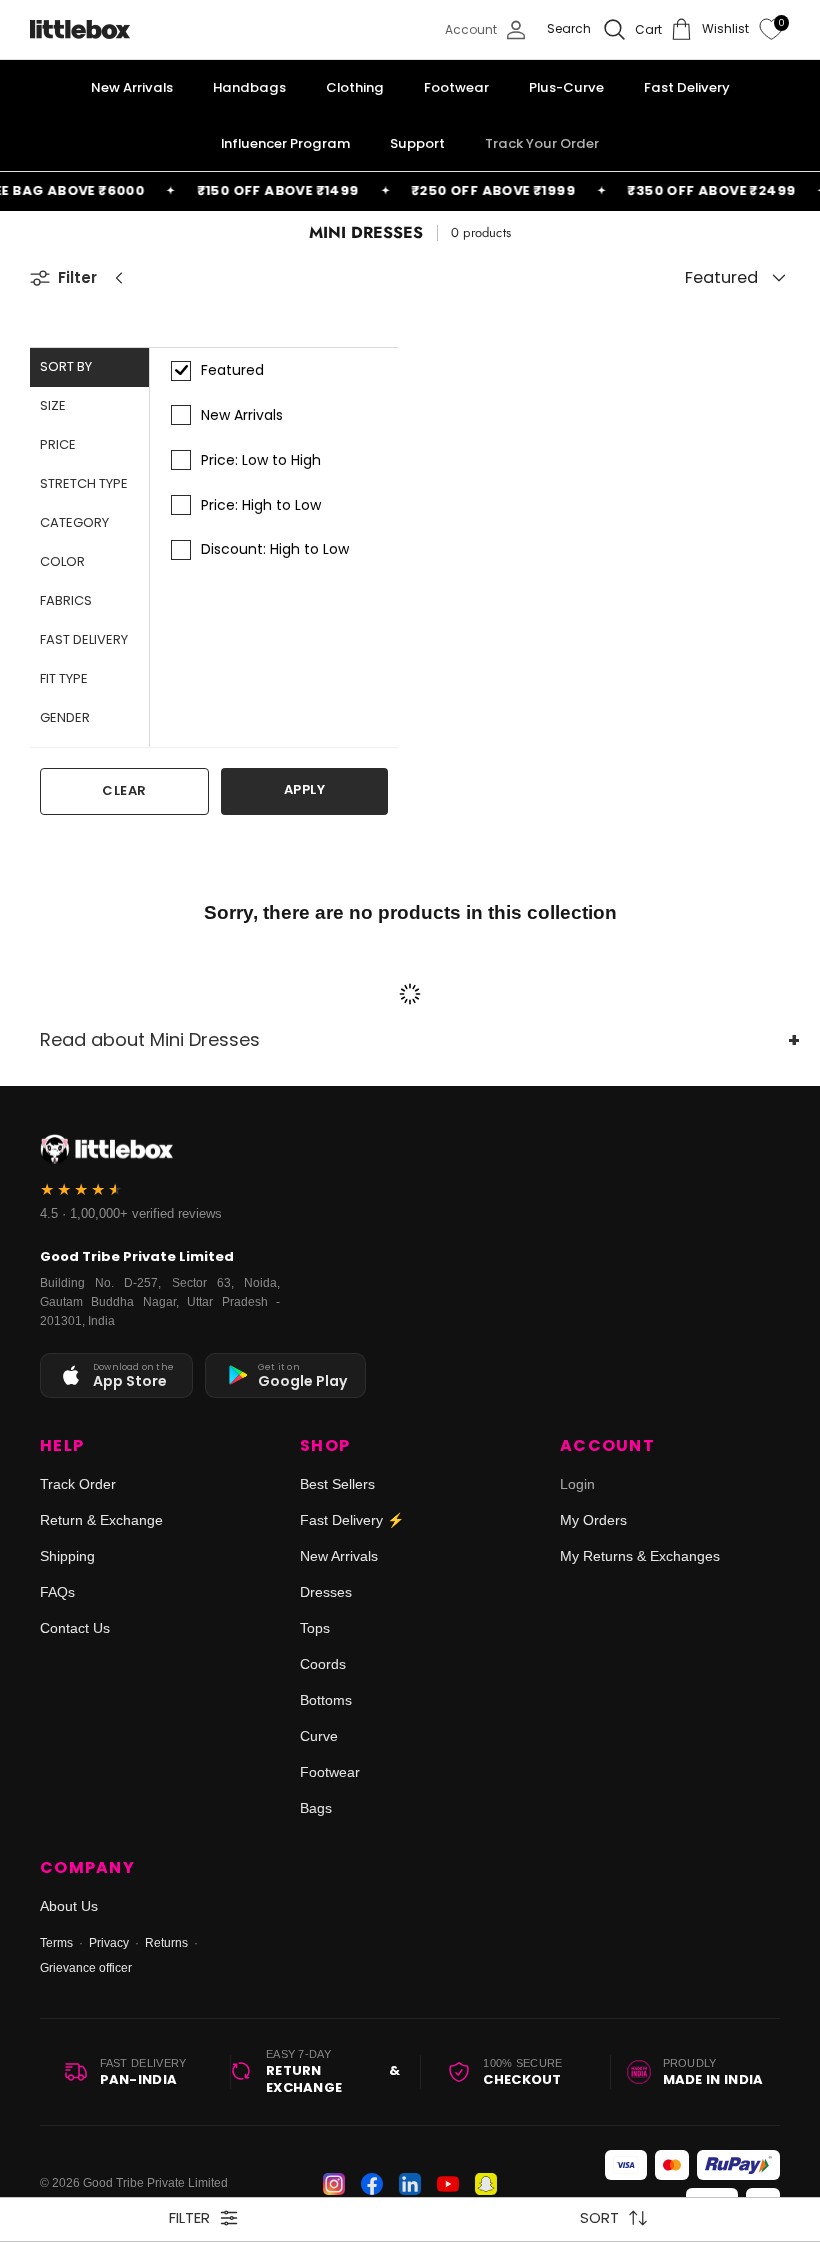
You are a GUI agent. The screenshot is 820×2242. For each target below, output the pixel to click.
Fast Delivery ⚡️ (352, 1520)
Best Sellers (337, 1484)
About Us (69, 1906)
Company (87, 1868)
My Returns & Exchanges (640, 1556)
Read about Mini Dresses (150, 1039)
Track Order (78, 1484)
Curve (319, 1736)
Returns (166, 1943)
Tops (315, 1628)
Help (62, 1446)
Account (607, 1446)
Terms (56, 1943)
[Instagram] (334, 2184)
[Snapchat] (486, 2184)
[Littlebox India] (80, 29)
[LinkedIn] (410, 2184)
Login (577, 1484)
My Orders (593, 1520)
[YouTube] (448, 2184)
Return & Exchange (101, 1520)
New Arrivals (339, 1556)
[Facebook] (372, 2184)
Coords (323, 1664)
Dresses (326, 1592)
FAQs (57, 1592)
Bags (316, 1808)
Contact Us (75, 1628)
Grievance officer (86, 1968)
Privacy (109, 1943)
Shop (325, 1446)
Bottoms (326, 1700)
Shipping (67, 1556)
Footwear (330, 1772)
